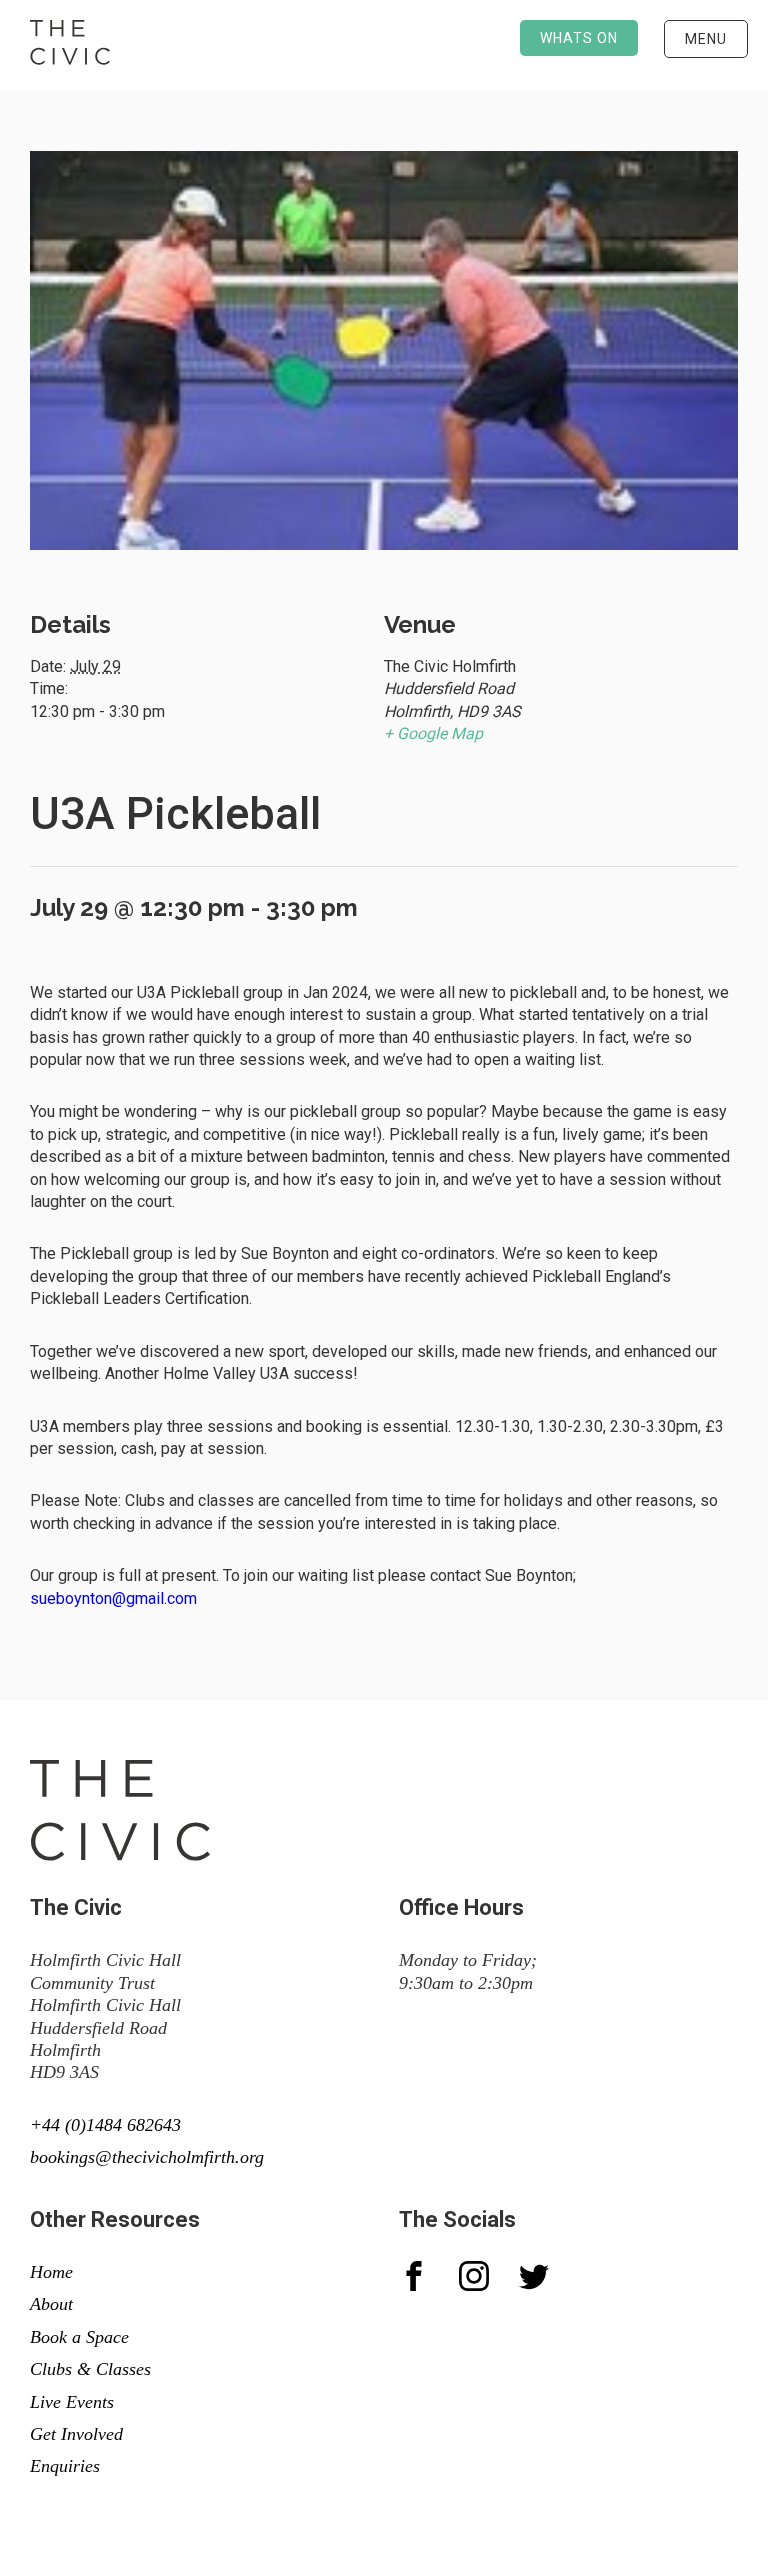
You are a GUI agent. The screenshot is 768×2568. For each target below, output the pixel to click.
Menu (706, 39)
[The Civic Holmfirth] (70, 45)
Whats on (579, 38)
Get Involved (76, 2434)
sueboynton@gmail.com (115, 1598)
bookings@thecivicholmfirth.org (147, 2157)
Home (51, 2272)
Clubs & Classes (90, 2369)
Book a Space (79, 2337)
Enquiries (65, 2466)
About (51, 2304)
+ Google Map (433, 733)
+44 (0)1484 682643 (105, 2125)
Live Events (72, 2402)
